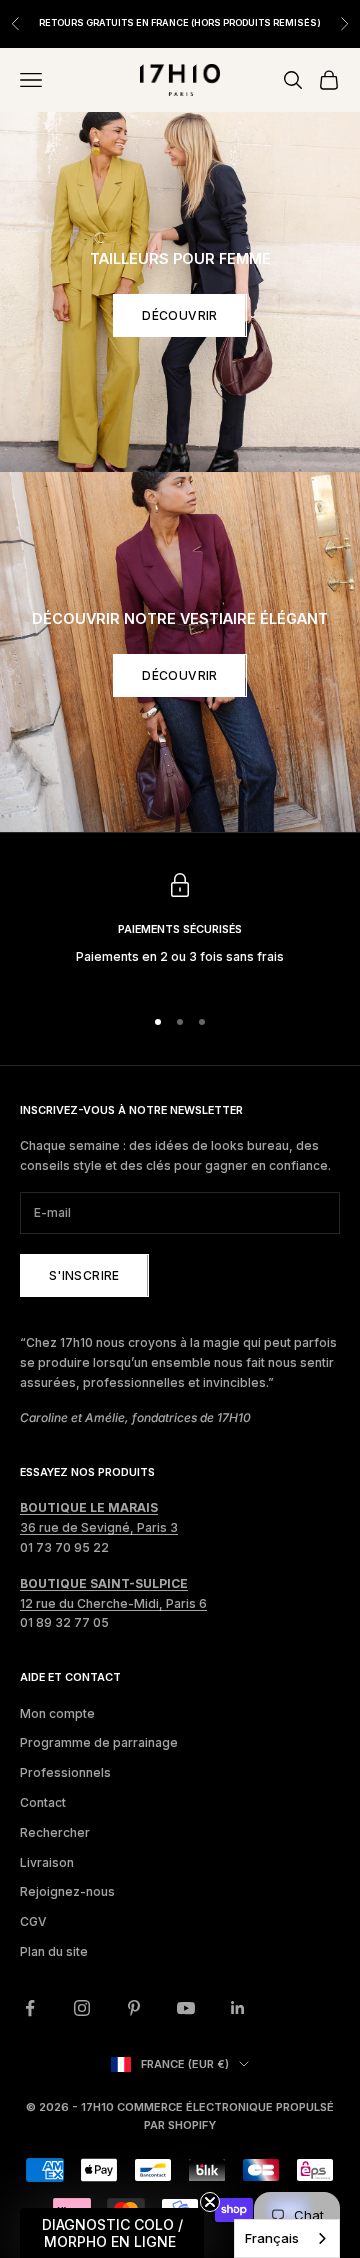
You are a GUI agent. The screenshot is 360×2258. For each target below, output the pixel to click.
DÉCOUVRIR (179, 315)
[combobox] (287, 2238)
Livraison (47, 1862)
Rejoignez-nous (67, 1891)
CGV (33, 1921)
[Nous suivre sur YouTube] (186, 2008)
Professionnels (65, 1772)
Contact (43, 1802)
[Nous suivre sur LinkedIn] (238, 2008)
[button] (112, 2233)
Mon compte (57, 1713)
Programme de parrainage (99, 1742)
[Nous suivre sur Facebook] (30, 2008)
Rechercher (55, 1832)
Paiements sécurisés (180, 929)
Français (272, 2238)
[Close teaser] (210, 2202)
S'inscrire (84, 1275)
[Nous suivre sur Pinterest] (134, 2008)
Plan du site (54, 1951)
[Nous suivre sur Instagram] (82, 2008)
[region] (180, 930)
